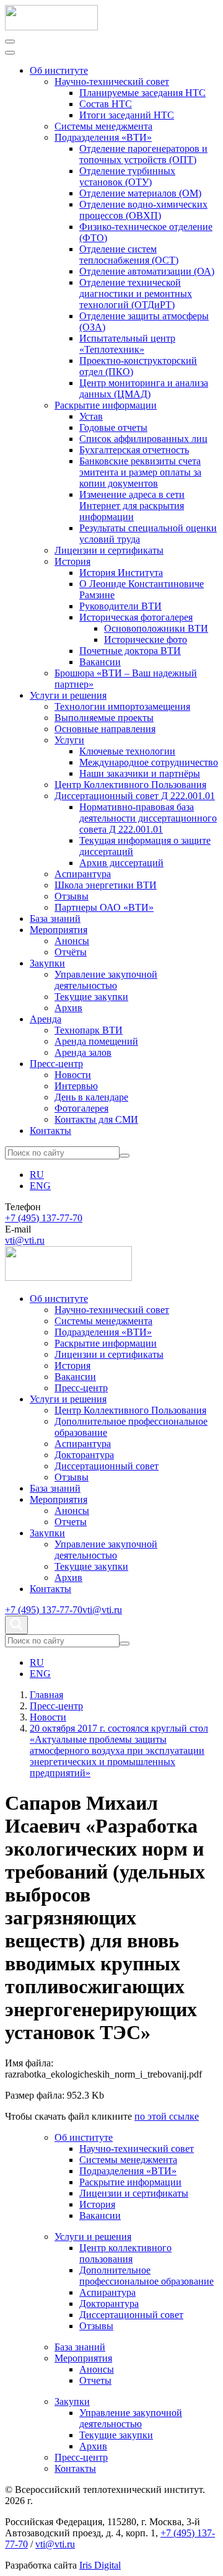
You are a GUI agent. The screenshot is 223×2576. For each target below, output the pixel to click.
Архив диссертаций (121, 863)
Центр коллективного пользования (125, 2253)
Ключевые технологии (127, 751)
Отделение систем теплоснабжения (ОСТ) (129, 255)
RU (37, 1175)
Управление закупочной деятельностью (106, 980)
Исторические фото (146, 640)
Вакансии (100, 662)
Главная (46, 1695)
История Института (121, 573)
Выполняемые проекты (104, 718)
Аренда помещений (96, 1041)
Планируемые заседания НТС (142, 93)
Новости (73, 1075)
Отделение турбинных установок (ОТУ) (127, 176)
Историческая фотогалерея (136, 617)
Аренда (46, 1019)
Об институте (59, 70)
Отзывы (72, 896)
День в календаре (91, 1097)
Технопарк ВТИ (89, 1030)
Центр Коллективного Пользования (130, 785)
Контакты (50, 1131)
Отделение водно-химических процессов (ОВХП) (143, 210)
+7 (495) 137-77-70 (44, 1218)
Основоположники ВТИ (156, 628)
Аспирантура (83, 874)
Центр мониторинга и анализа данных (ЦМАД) (144, 388)
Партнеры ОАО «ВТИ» (104, 907)
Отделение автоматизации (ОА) (147, 271)
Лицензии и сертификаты (109, 550)
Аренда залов (83, 1052)
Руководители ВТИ (120, 606)
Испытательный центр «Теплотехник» (127, 344)
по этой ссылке (167, 2116)
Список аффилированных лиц (143, 439)
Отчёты (71, 952)
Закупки (47, 963)
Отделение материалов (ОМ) (140, 193)
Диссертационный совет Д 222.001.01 (135, 796)
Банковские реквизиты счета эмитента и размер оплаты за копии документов (140, 472)
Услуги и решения (68, 695)
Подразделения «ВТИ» (103, 137)
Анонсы (72, 941)
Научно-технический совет (112, 82)
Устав (91, 416)
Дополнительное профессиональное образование (146, 2276)
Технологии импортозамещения (122, 706)
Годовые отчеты (113, 427)
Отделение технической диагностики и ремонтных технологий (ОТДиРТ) (136, 294)
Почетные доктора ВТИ (130, 651)
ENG (40, 1186)
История (72, 561)
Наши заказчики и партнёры (140, 773)
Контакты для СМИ (96, 1119)
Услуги (69, 740)
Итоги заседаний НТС (127, 115)
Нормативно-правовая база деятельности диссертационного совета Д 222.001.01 (148, 818)
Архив (68, 1008)
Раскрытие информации (106, 405)
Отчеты (71, 1522)
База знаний (55, 918)
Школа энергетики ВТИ (106, 885)
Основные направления (105, 729)
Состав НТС (106, 104)
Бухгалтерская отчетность (134, 450)
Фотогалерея (81, 1108)
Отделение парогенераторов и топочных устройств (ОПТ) (143, 154)
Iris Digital (100, 2565)
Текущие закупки (91, 997)
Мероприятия (59, 930)
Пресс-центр (56, 1064)
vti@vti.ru (25, 1240)
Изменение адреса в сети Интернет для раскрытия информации (132, 506)
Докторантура (84, 1455)
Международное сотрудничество (149, 762)
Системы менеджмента (103, 126)
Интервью (76, 1086)
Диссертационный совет (107, 1466)
